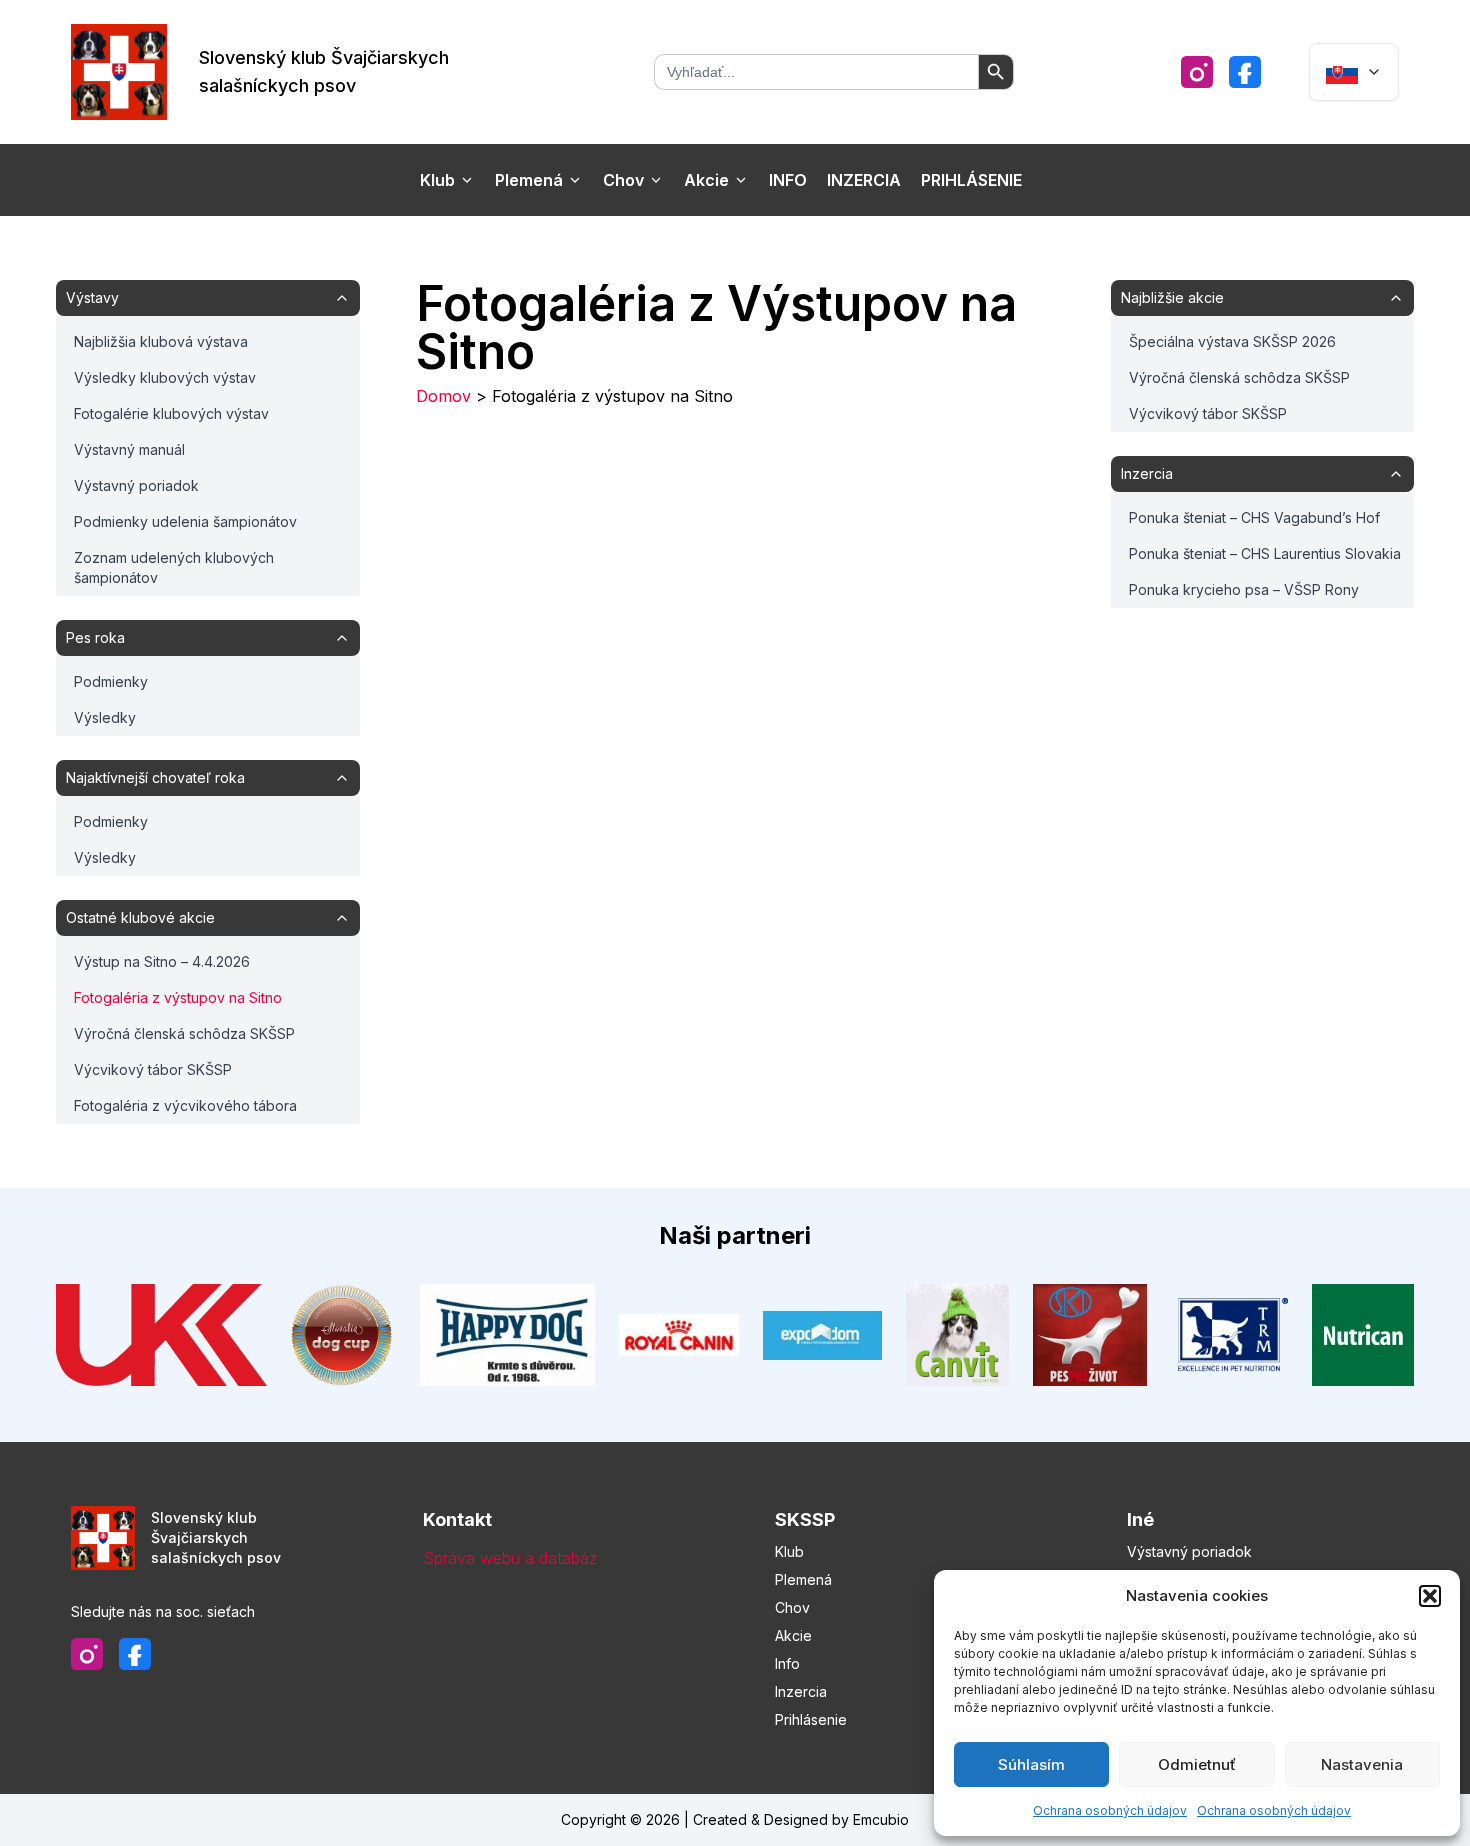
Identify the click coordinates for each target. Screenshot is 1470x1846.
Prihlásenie (971, 180)
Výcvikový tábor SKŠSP (153, 1069)
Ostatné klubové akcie (140, 917)
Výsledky (105, 717)
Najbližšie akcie (1172, 297)
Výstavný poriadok (136, 485)
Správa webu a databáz (510, 1558)
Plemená (529, 180)
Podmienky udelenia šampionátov (185, 521)
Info (788, 180)
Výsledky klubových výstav (165, 377)
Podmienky (111, 681)
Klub (437, 180)
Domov (443, 396)
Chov (623, 180)
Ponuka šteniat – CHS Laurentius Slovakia (1265, 553)
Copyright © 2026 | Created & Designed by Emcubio (735, 1819)
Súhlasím (1031, 1764)
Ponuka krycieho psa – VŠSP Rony (1244, 589)
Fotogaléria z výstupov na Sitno (178, 997)
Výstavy (92, 297)
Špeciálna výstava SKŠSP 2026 (1232, 341)
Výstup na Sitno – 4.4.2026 (162, 961)
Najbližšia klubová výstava (161, 341)
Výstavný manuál (129, 449)
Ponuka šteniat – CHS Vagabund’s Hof (1254, 517)
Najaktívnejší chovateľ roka (155, 777)
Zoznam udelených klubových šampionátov (174, 567)
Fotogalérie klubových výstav (171, 413)
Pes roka (95, 637)
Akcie (706, 180)
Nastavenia (1362, 1764)
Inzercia (864, 180)
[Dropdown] (1354, 72)
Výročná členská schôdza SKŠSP (184, 1033)
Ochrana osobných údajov (1110, 1810)
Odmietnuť (1197, 1764)
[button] (1430, 1596)
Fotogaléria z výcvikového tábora (185, 1105)
